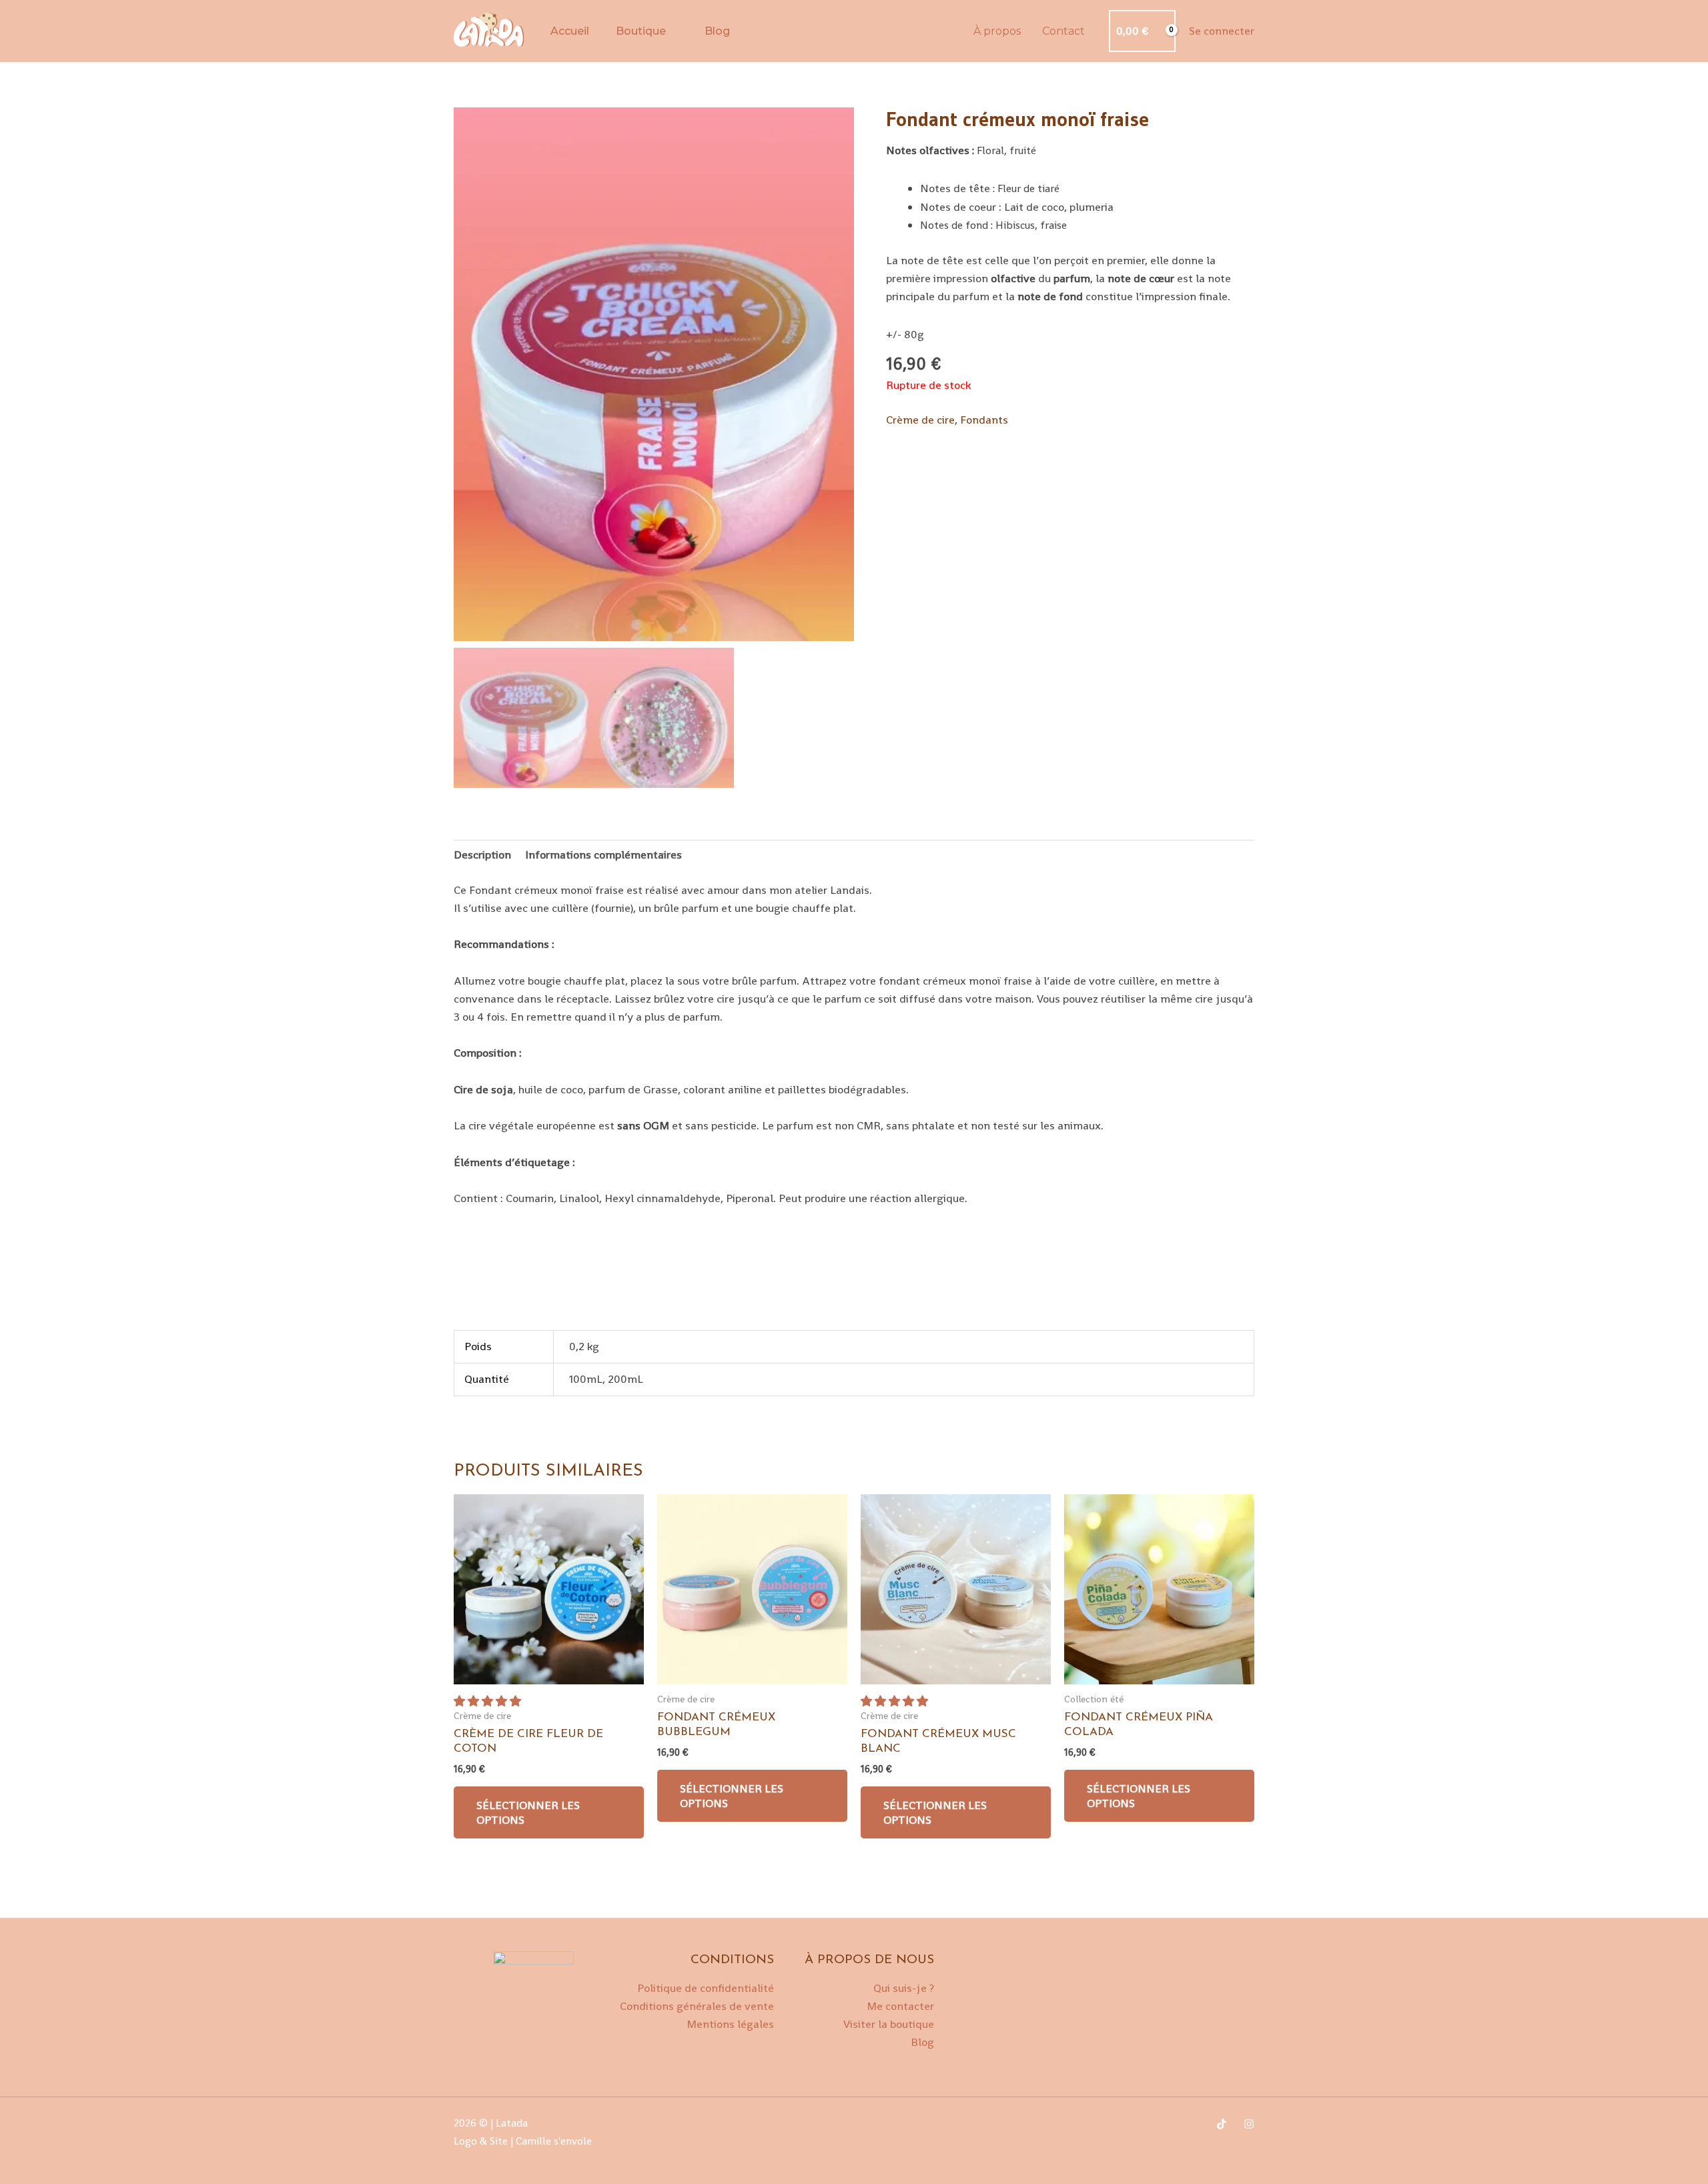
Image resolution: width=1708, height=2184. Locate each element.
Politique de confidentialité (706, 1988)
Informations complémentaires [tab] (603, 855)
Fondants (984, 420)
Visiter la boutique (889, 2024)
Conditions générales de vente (697, 2006)
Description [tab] (482, 855)
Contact (1063, 31)
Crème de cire (920, 420)
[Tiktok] (1222, 2124)
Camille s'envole (555, 2141)
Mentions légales (730, 2024)
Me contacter (900, 2006)
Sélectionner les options (528, 1812)
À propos (997, 31)
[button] (489, 1701)
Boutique (641, 31)
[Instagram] (1249, 2124)
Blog (717, 31)
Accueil (570, 31)
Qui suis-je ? (904, 1988)
